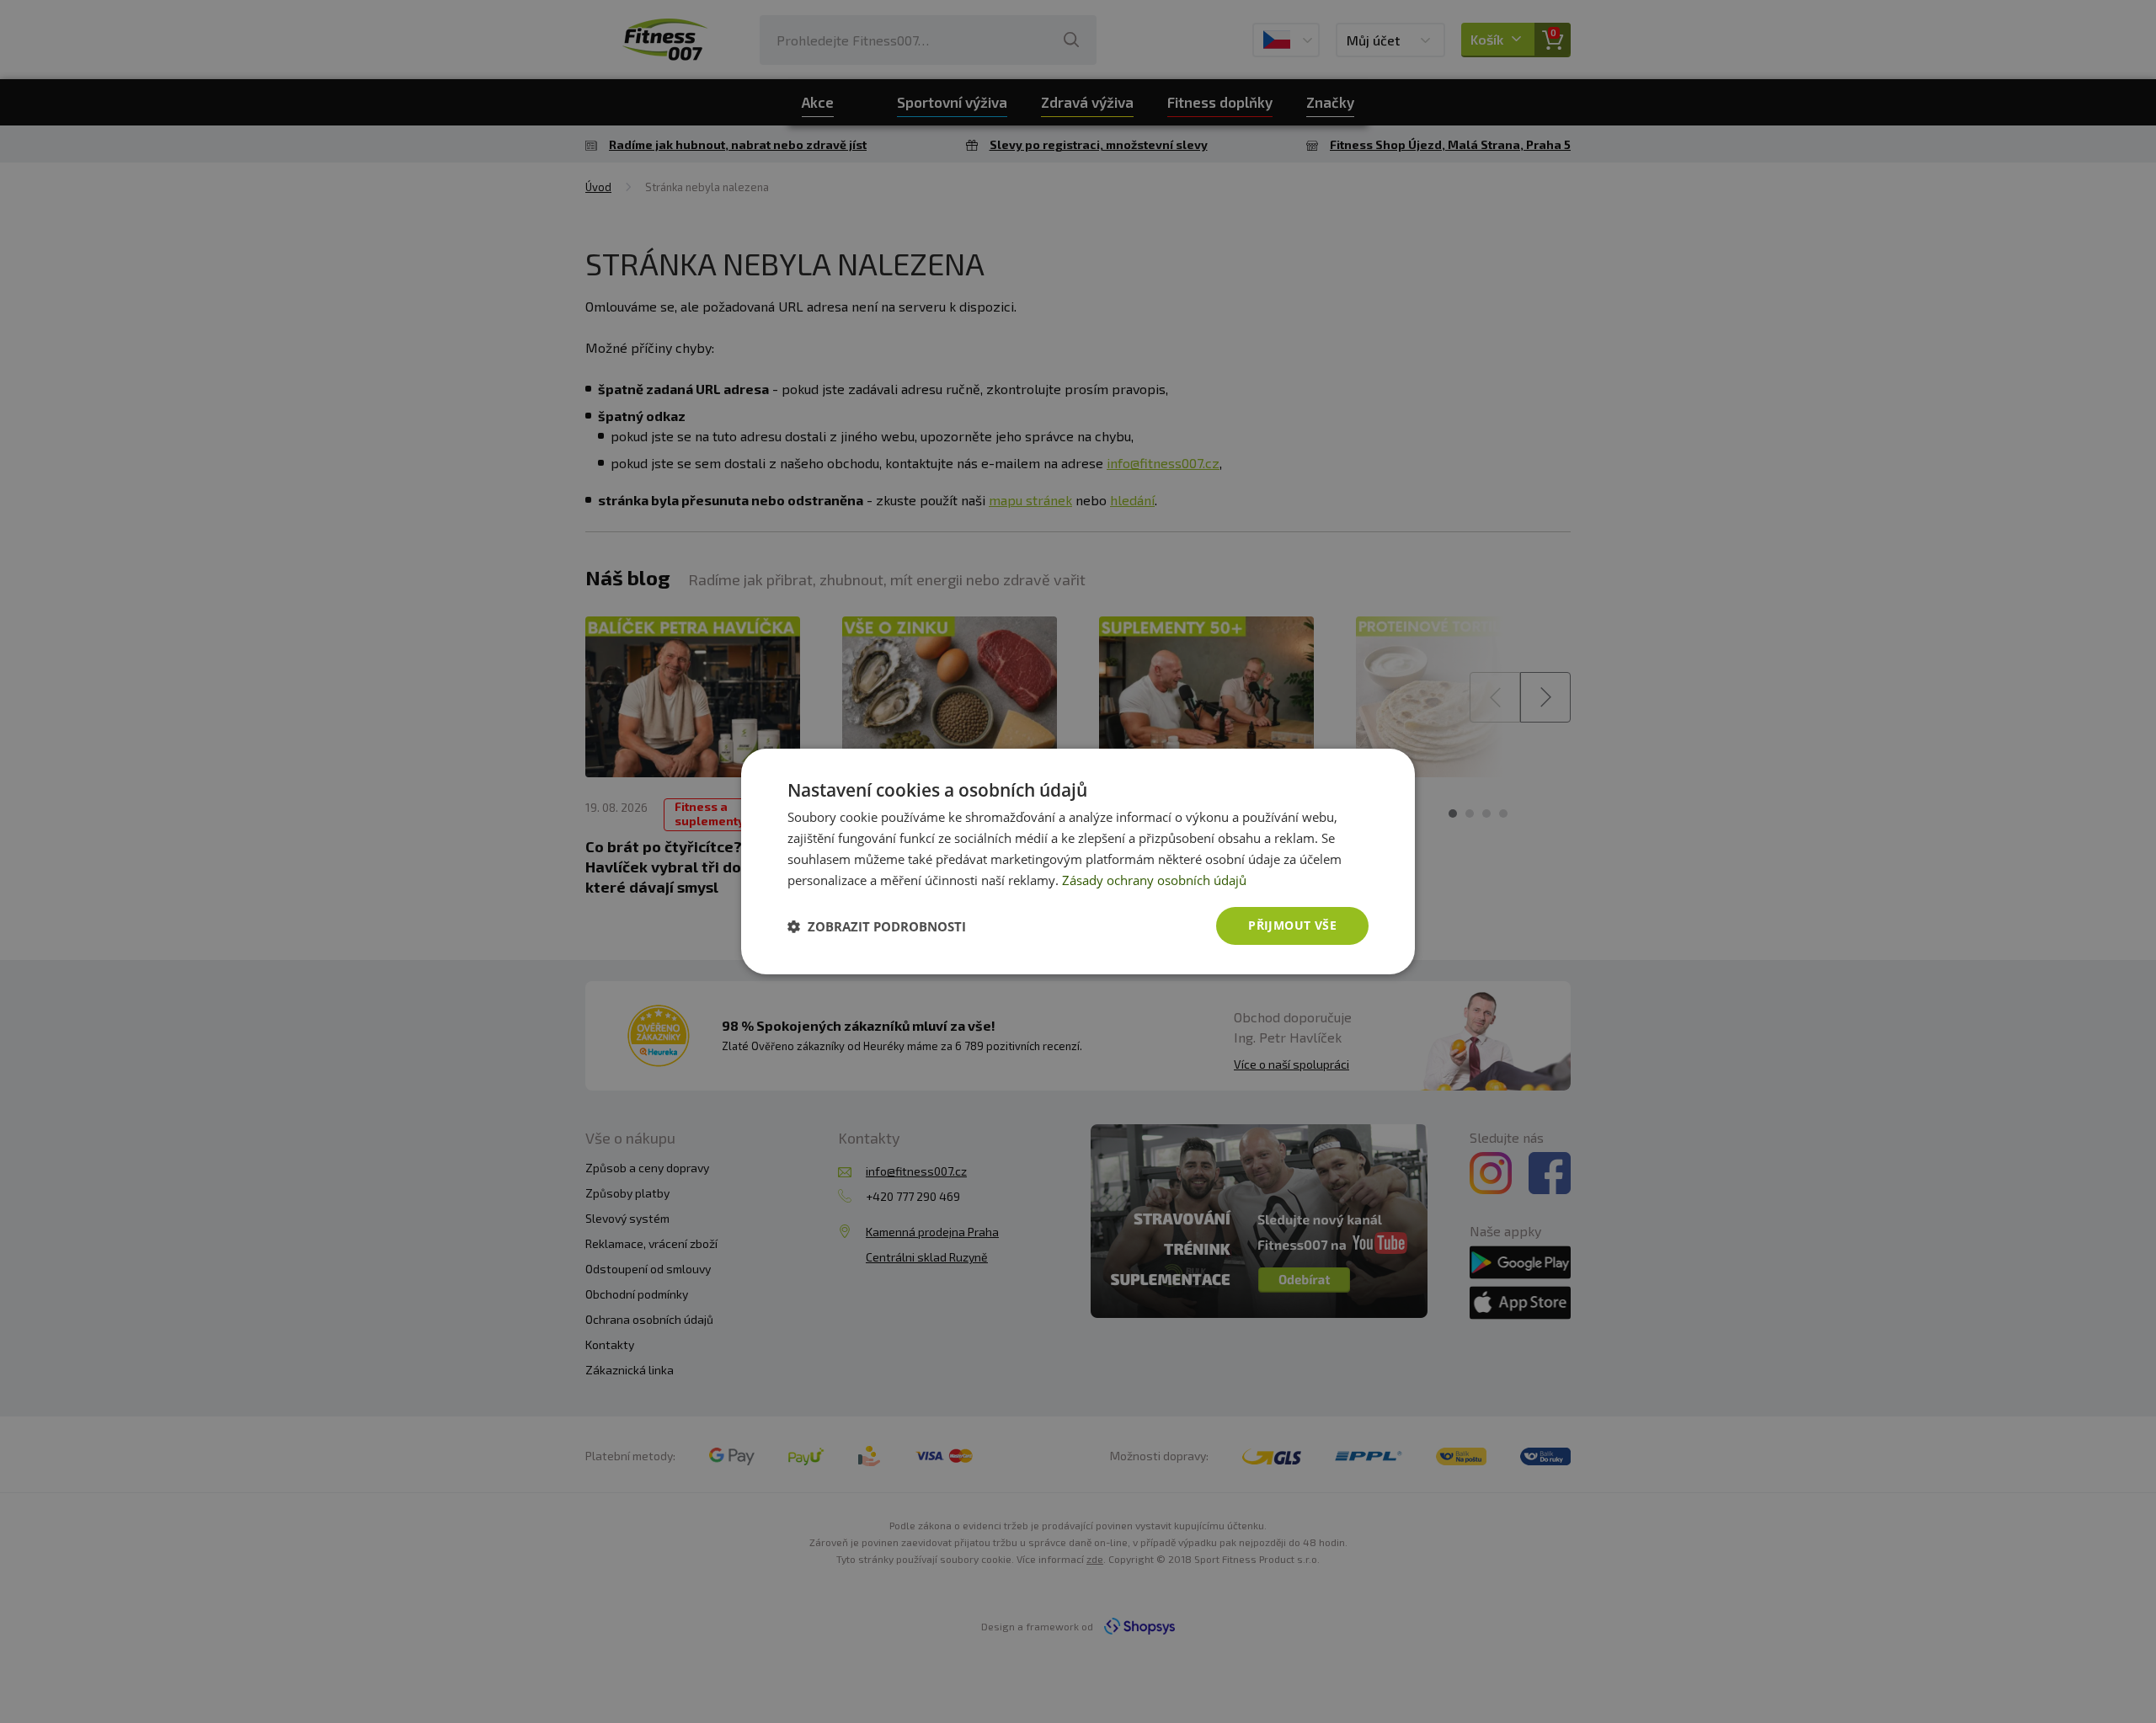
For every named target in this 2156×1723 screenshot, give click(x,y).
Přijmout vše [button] (1292, 925)
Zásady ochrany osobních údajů (1154, 880)
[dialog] (1078, 861)
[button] (877, 926)
